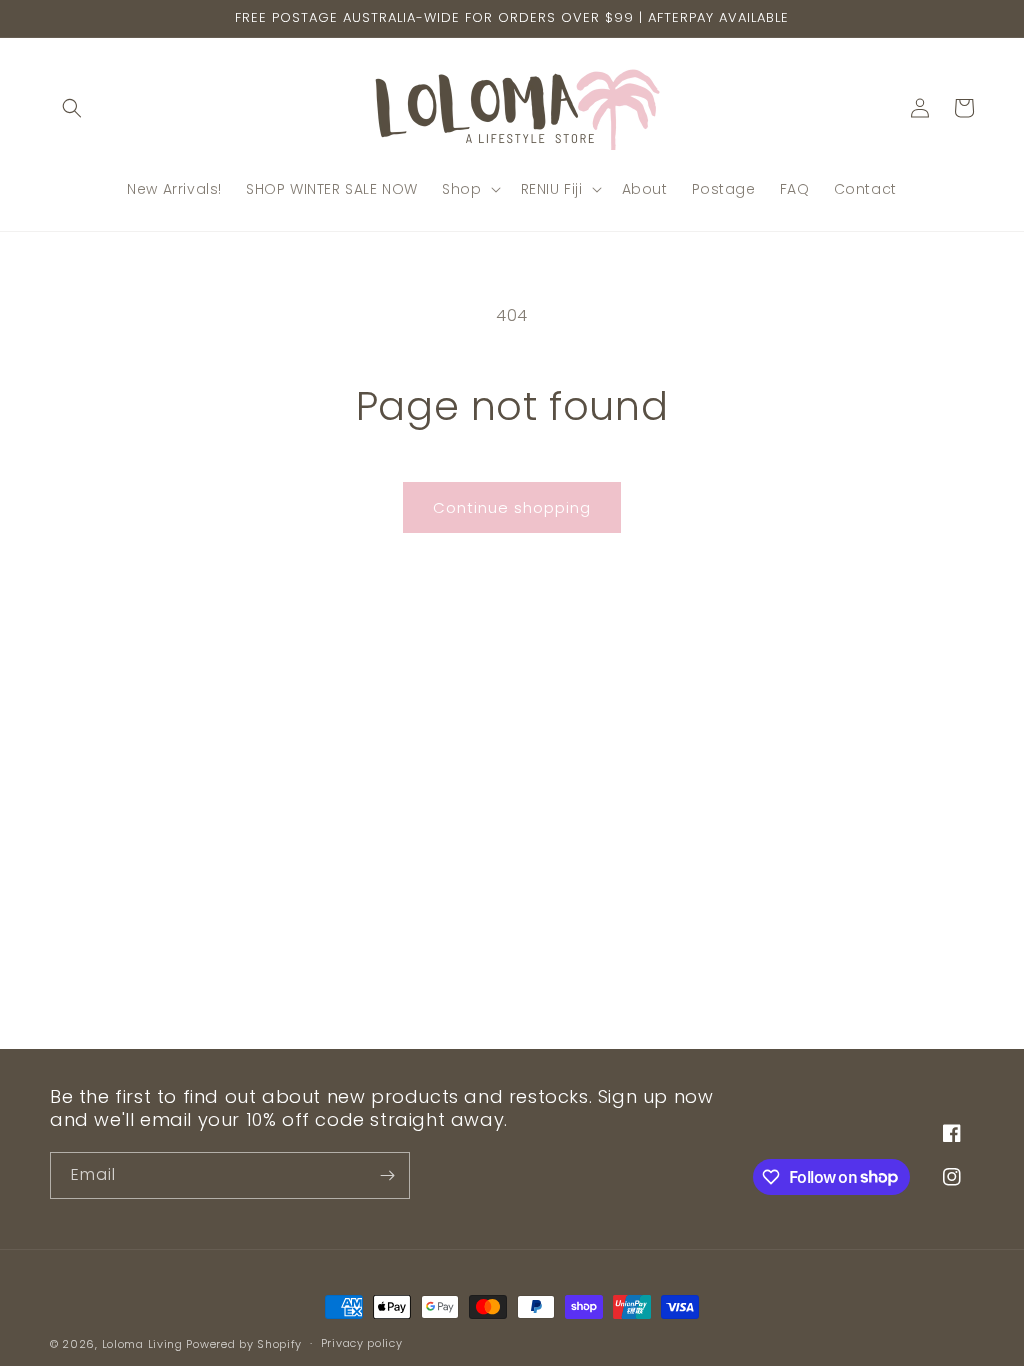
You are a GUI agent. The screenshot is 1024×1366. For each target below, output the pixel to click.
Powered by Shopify (244, 1344)
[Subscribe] (387, 1175)
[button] (72, 108)
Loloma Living (142, 1344)
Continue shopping (512, 507)
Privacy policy (362, 1343)
